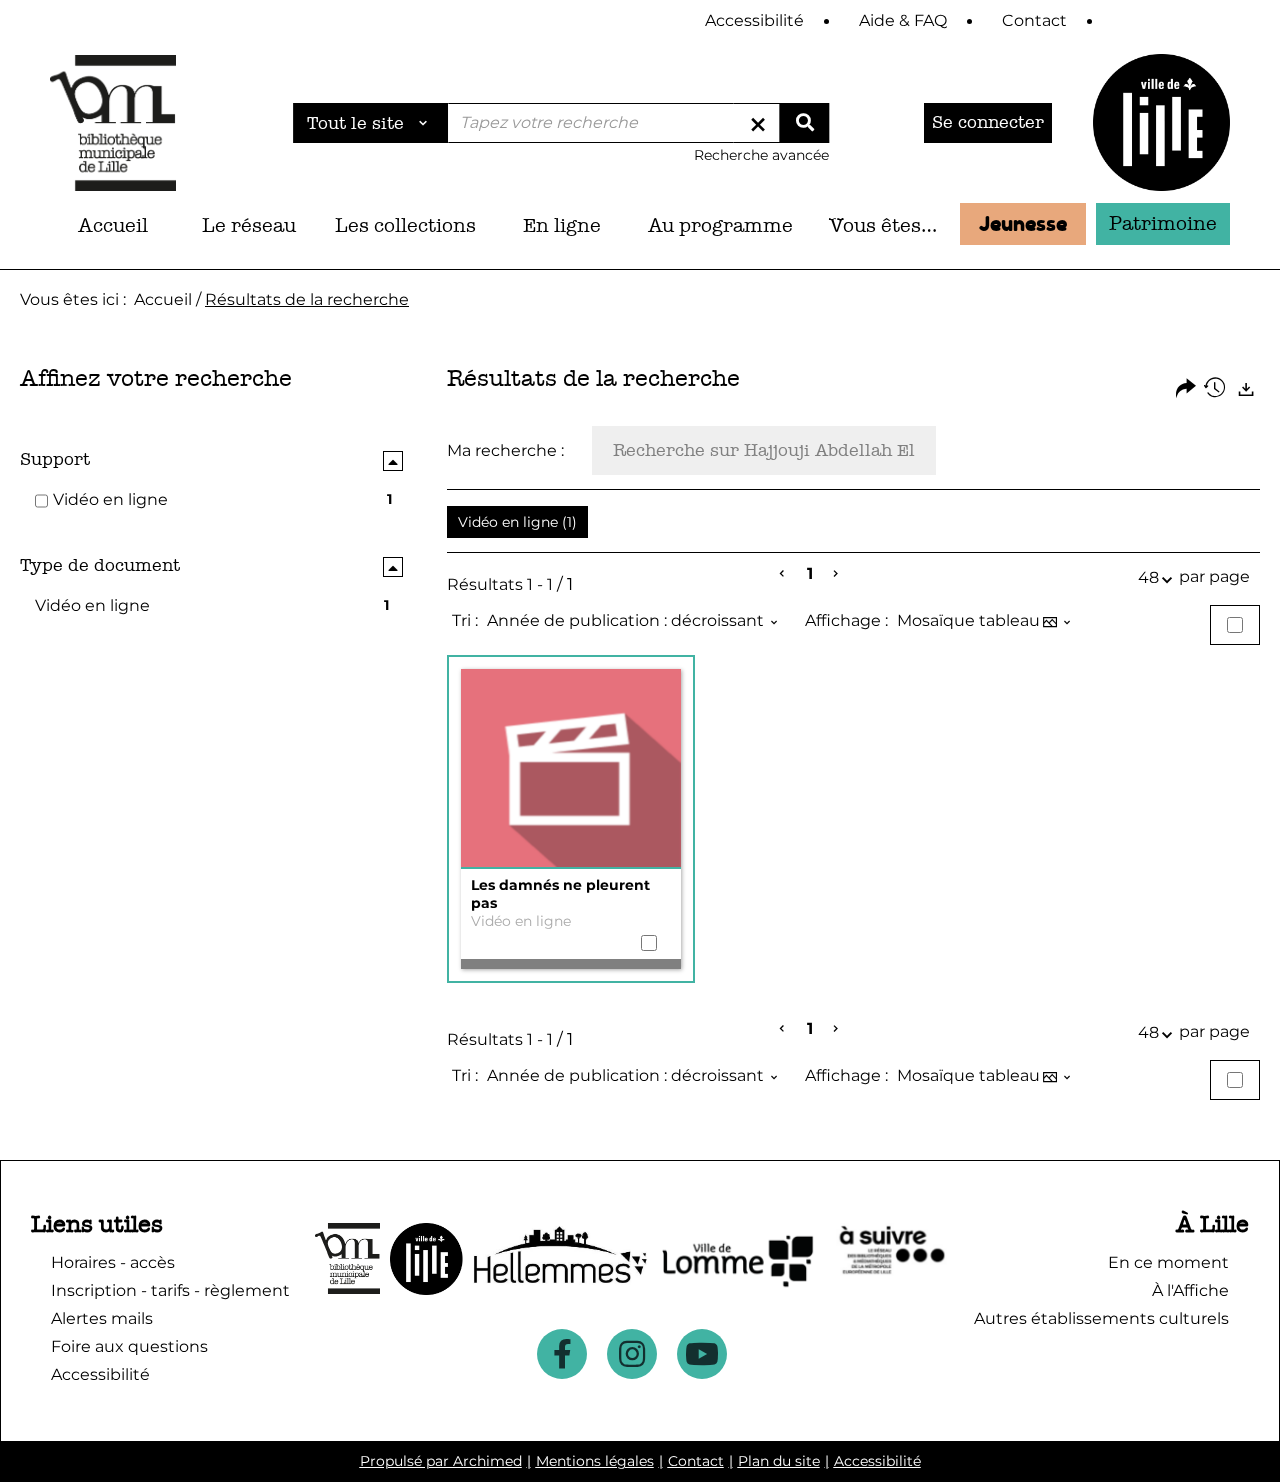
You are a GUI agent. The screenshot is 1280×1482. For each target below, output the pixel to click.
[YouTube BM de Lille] (702, 1354)
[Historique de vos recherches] (1216, 389)
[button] (249, 226)
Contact (696, 1461)
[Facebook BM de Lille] (562, 1354)
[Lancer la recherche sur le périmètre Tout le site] (804, 123)
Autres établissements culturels (1101, 1318)
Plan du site (779, 1461)
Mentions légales (595, 1461)
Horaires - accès (113, 1262)
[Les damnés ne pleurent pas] (571, 769)
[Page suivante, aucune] (836, 574)
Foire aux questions (129, 1346)
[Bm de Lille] (113, 122)
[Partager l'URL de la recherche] (1186, 389)
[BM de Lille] (1161, 122)
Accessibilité (877, 1461)
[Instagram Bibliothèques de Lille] (632, 1354)
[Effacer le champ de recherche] (758, 123)
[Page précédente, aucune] (783, 574)
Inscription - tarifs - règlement (170, 1290)
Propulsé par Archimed (441, 1461)
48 (1148, 577)
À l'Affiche (1190, 1290)
